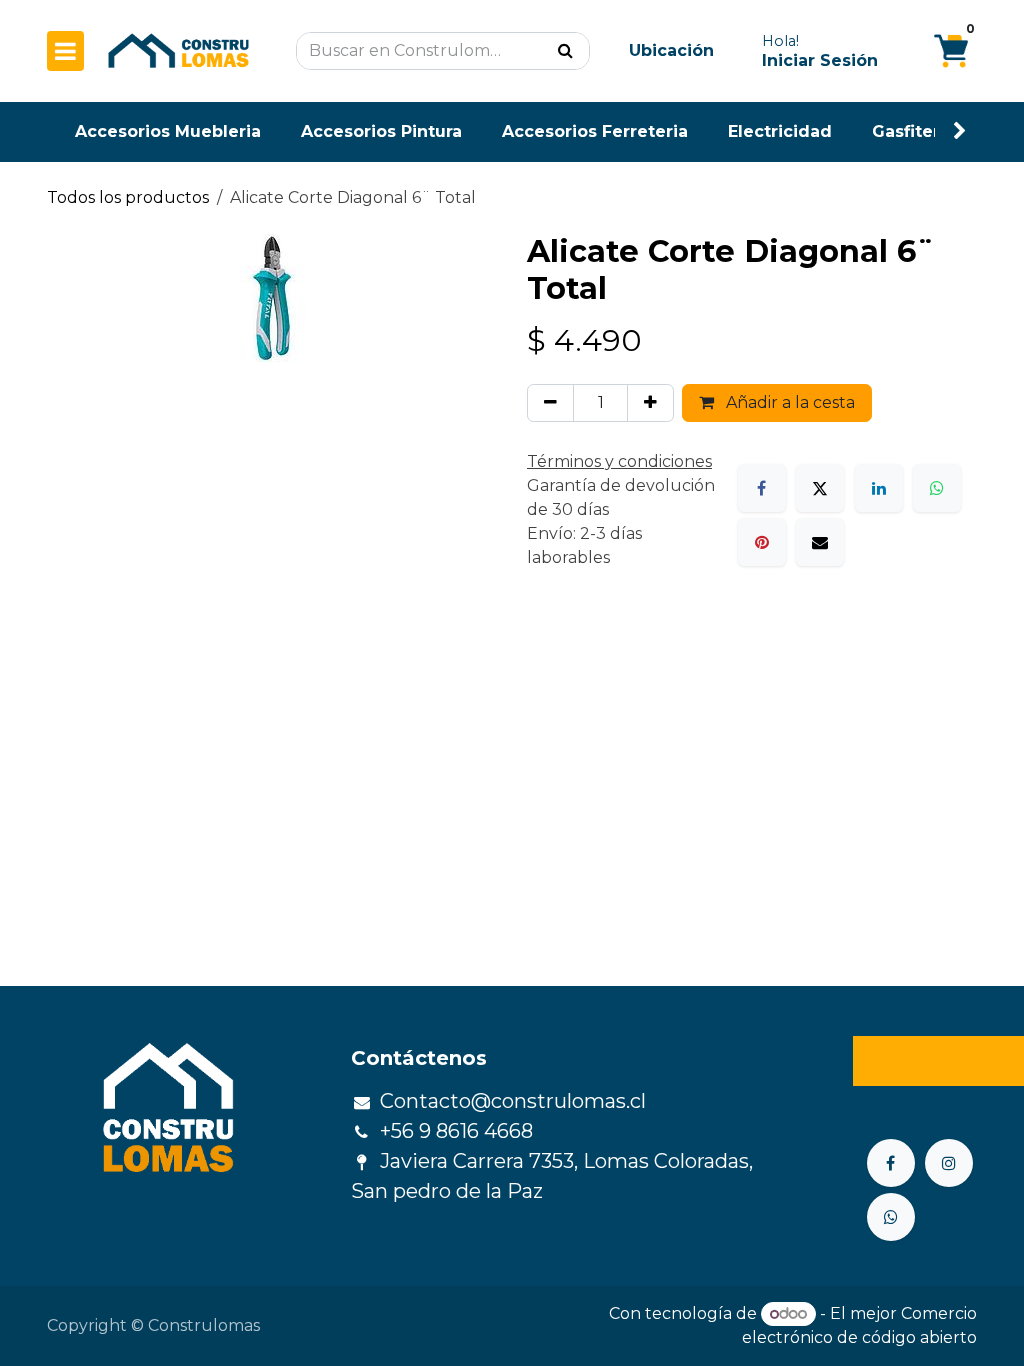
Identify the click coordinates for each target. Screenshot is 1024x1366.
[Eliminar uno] (550, 403)
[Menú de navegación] (65, 51)
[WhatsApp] (937, 488)
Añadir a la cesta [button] (788, 402)
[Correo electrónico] (820, 542)
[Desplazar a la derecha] (960, 131)
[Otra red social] (891, 1217)
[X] (820, 488)
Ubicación (671, 50)
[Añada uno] (650, 403)
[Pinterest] (762, 542)
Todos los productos (128, 197)
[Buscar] (565, 51)
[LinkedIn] (879, 488)
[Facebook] (762, 488)
